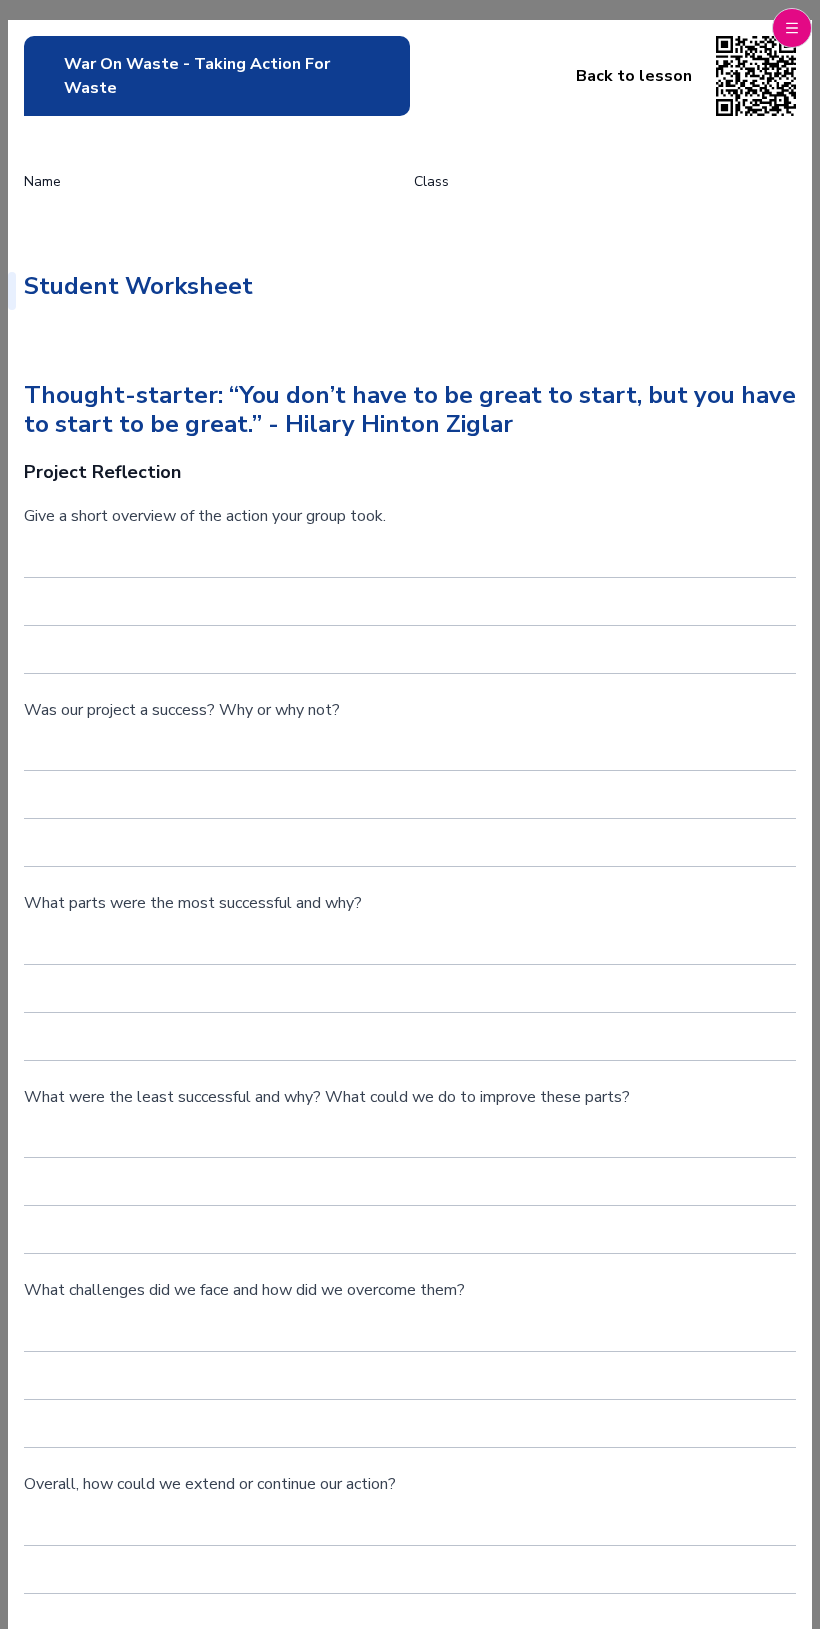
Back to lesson (634, 76)
